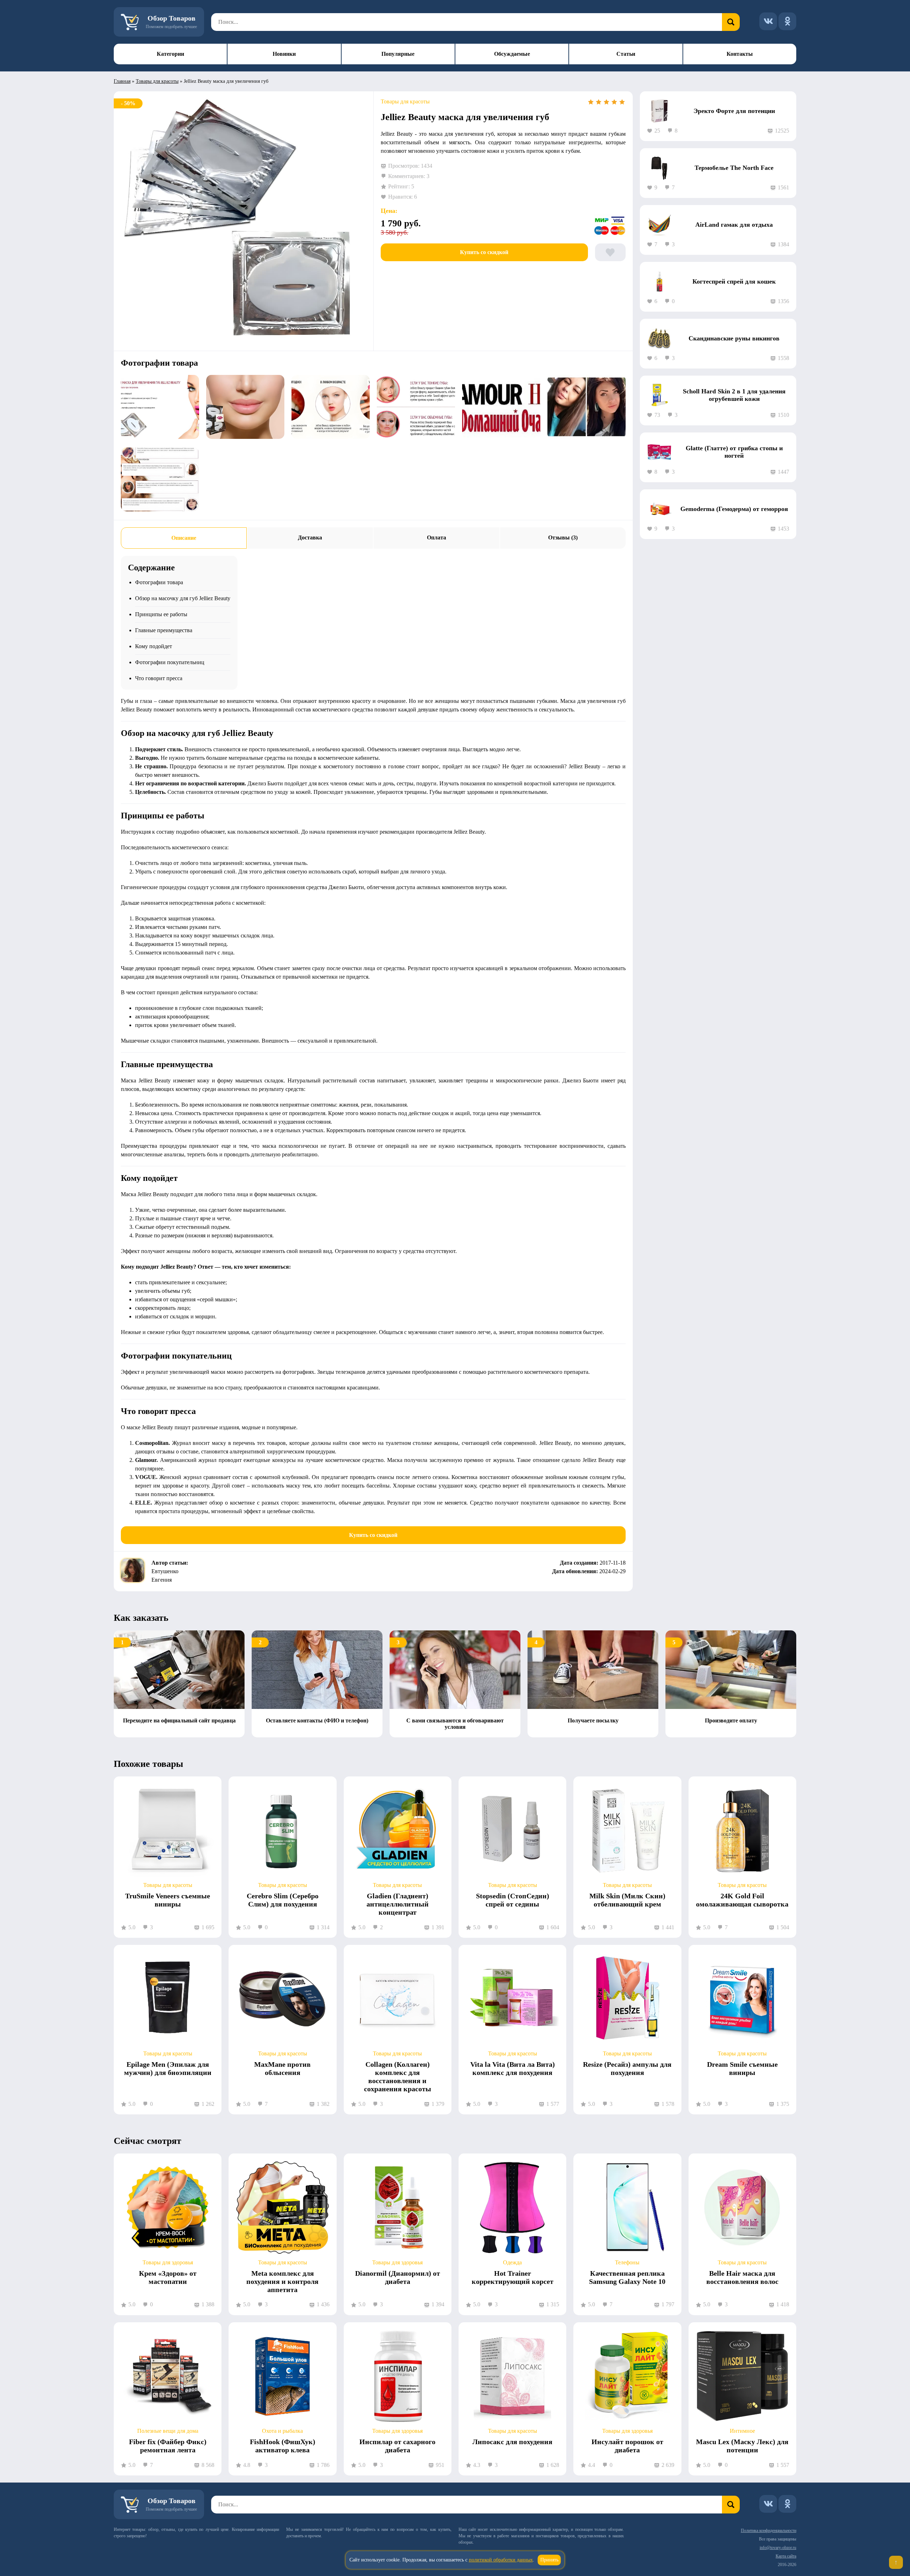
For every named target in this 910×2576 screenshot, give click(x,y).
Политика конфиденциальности (769, 2531)
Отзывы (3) (563, 537)
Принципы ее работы (161, 614)
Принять (549, 2560)
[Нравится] (610, 252)
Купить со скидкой (484, 252)
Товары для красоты (157, 81)
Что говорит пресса (159, 678)
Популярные (398, 54)
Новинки (284, 54)
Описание (184, 538)
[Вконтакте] (768, 21)
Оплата (437, 537)
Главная (122, 81)
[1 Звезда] (591, 102)
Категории (170, 54)
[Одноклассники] (787, 21)
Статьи (626, 54)
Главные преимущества (164, 630)
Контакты (740, 54)
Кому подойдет (154, 646)
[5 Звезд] (622, 102)
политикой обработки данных (501, 2560)
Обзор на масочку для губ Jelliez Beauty (183, 598)
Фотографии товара (159, 582)
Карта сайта (786, 2556)
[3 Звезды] (606, 102)
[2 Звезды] (599, 102)
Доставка (310, 537)
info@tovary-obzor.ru (778, 2548)
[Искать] (731, 22)
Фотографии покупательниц (170, 662)
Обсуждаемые (512, 54)
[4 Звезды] (614, 102)
